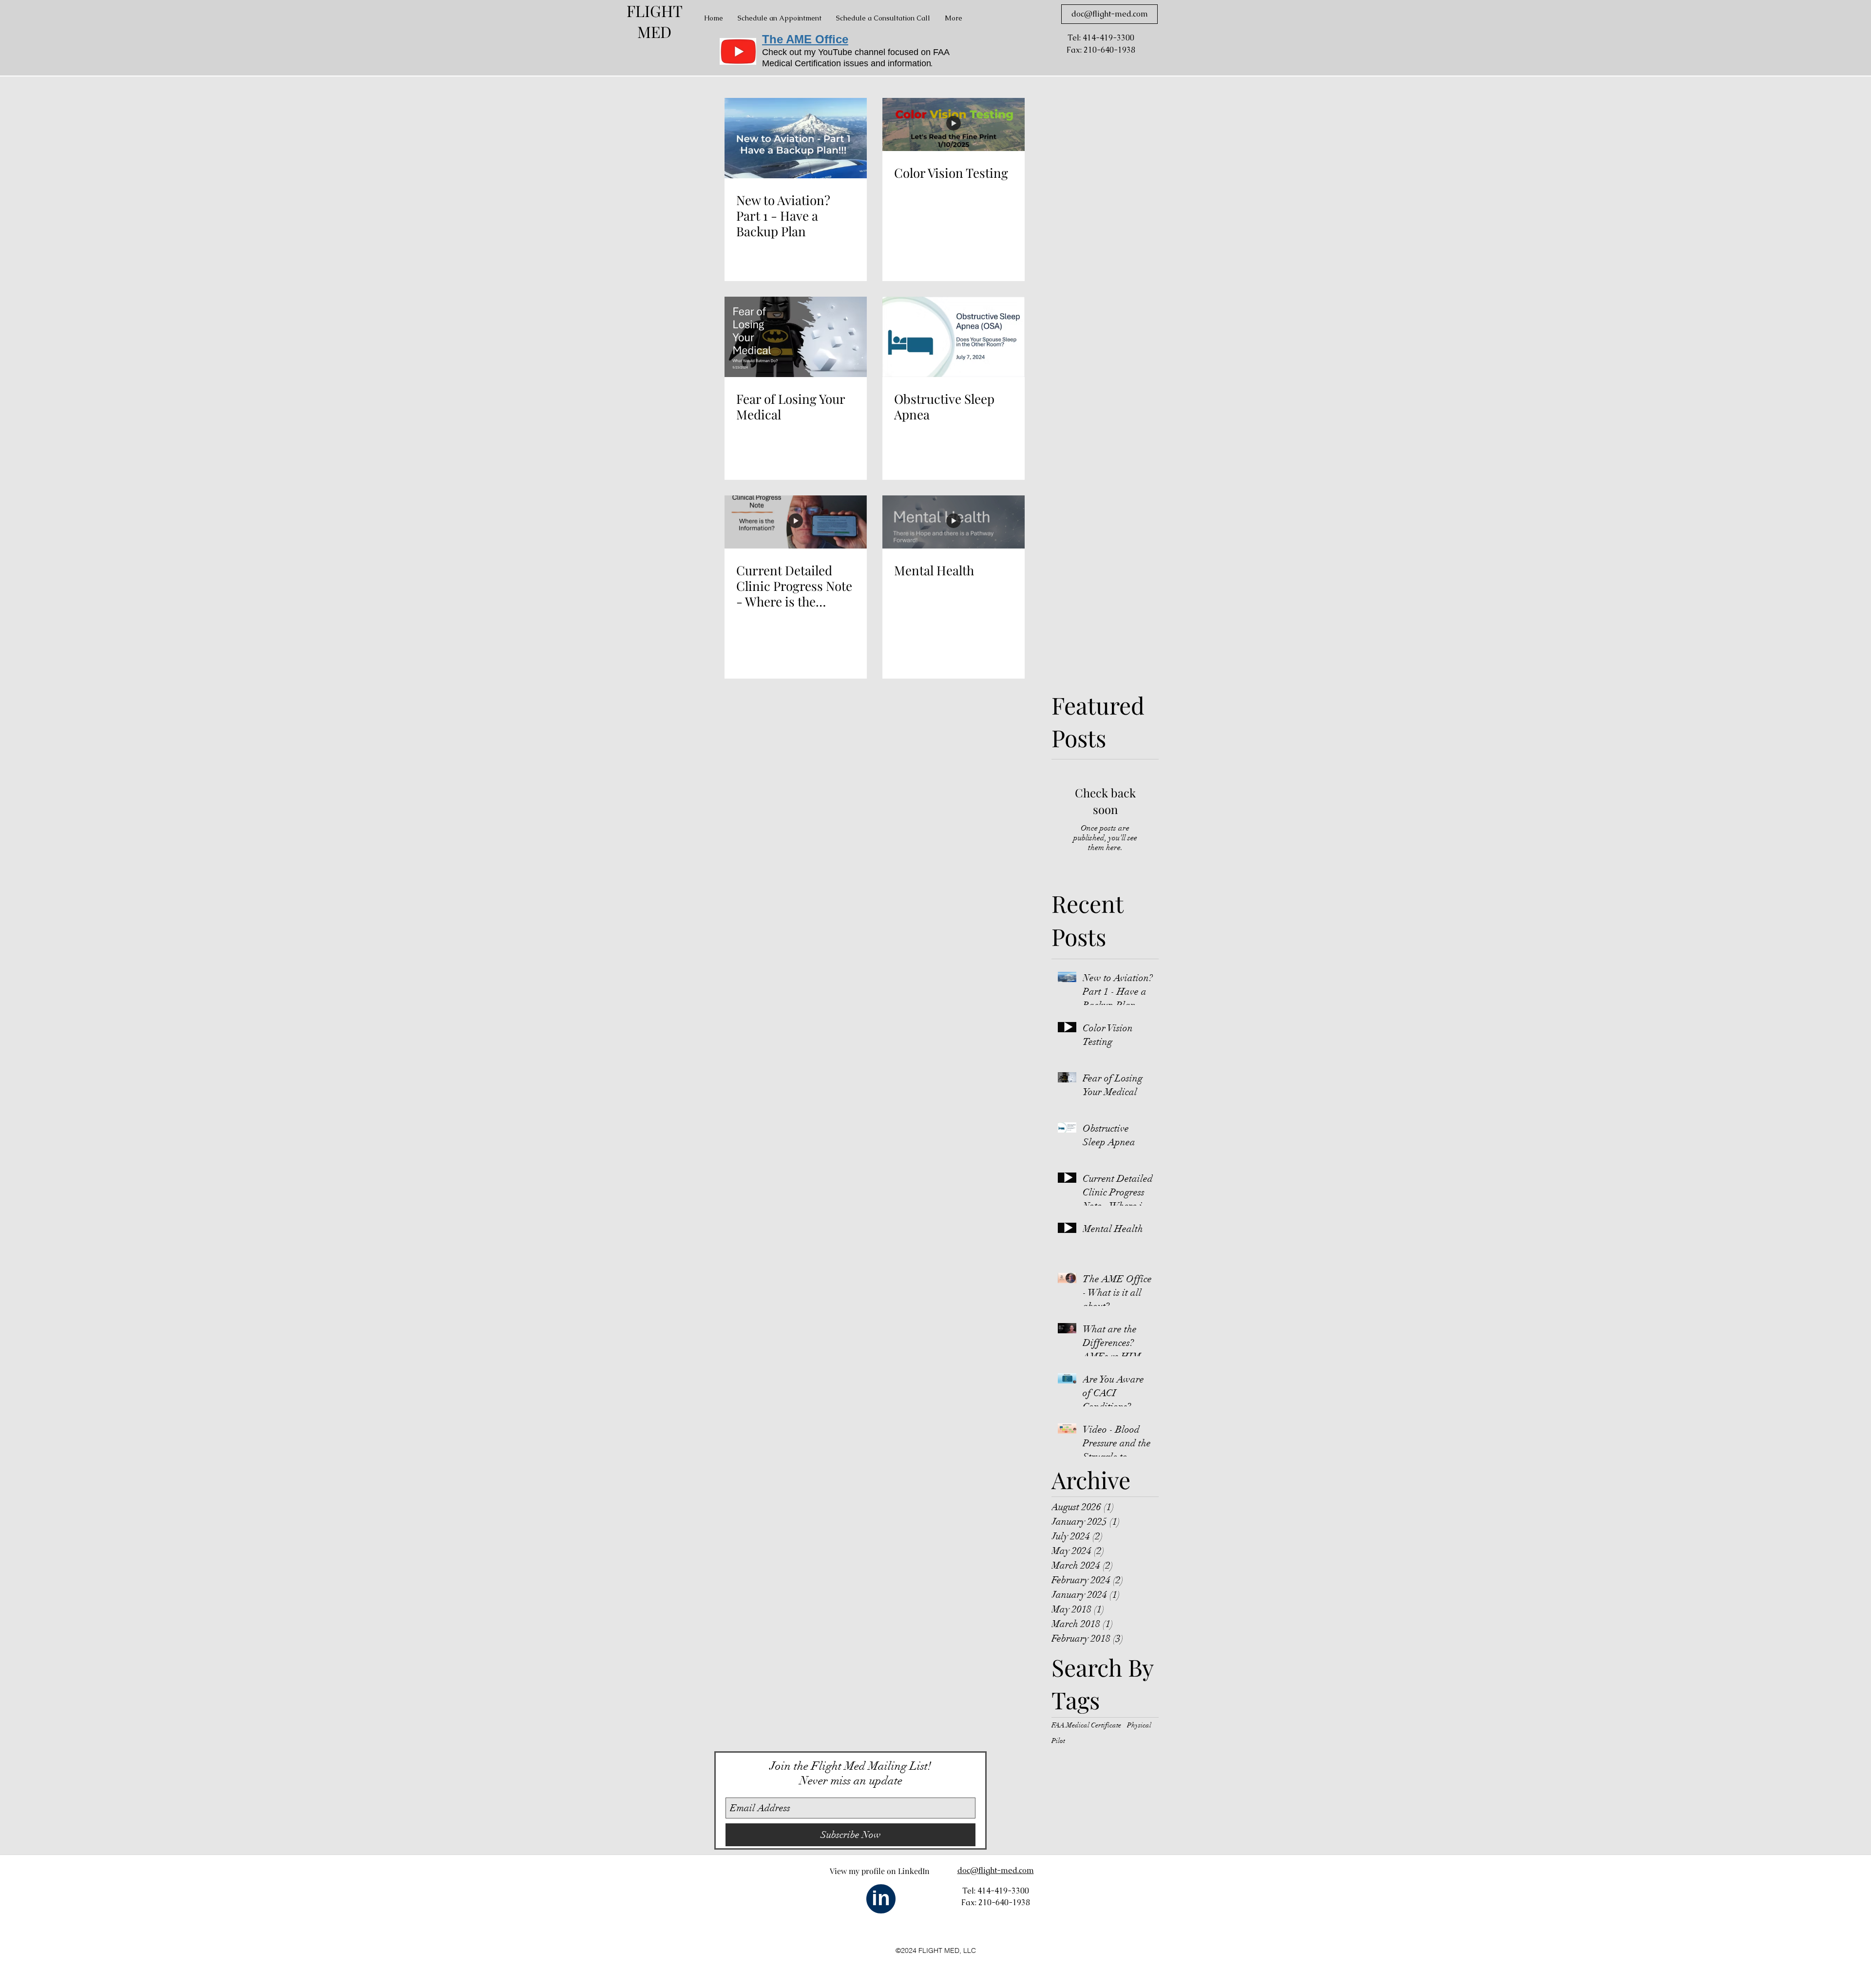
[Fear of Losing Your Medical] (796, 337)
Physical (1139, 1725)
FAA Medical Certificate (1086, 1725)
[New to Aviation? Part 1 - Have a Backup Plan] (796, 138)
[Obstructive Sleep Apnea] (954, 337)
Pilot (1058, 1741)
